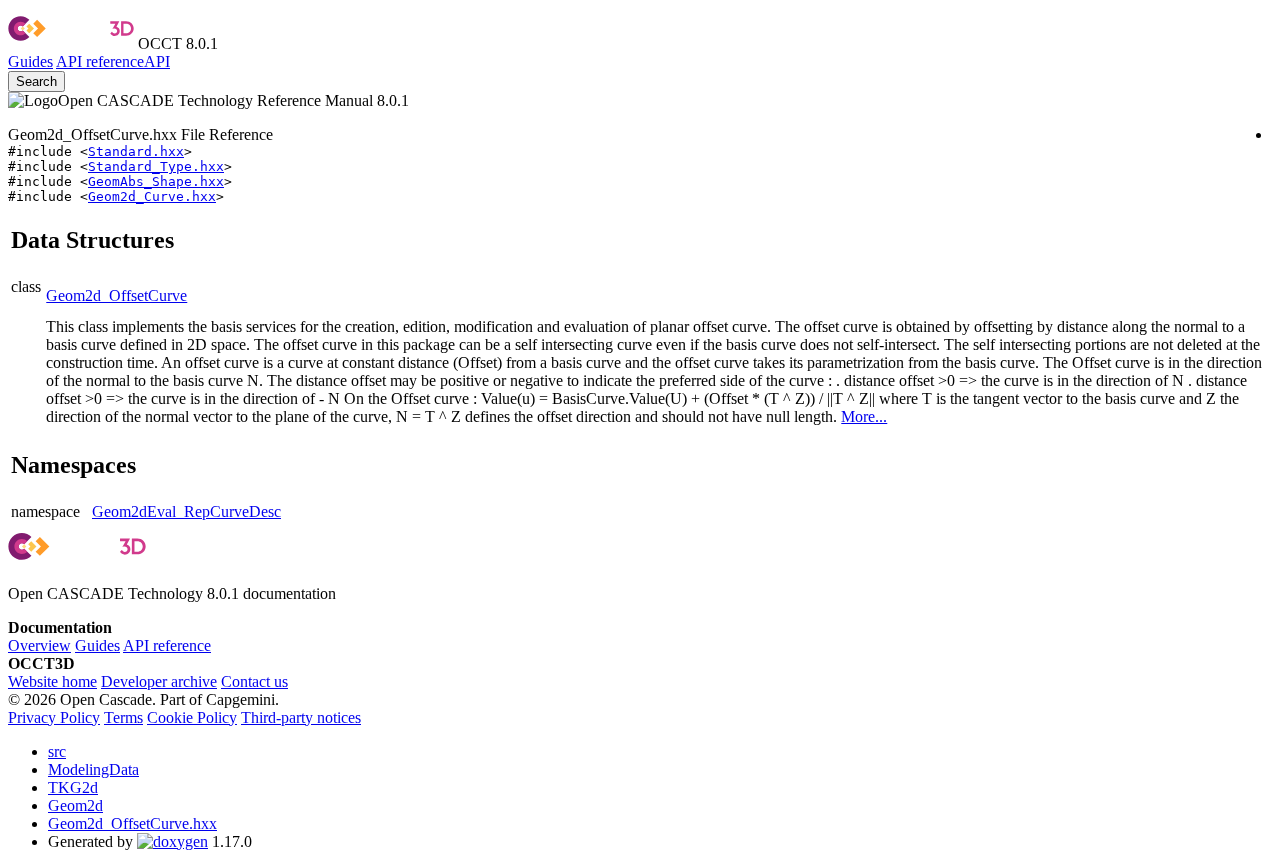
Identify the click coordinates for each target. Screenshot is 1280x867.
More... (864, 416)
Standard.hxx (136, 151)
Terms (123, 717)
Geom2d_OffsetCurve (116, 295)
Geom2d (75, 805)
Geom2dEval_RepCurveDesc (186, 511)
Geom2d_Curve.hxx (152, 196)
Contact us (254, 681)
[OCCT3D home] (71, 43)
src (57, 751)
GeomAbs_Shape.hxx (156, 181)
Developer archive (159, 681)
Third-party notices (301, 717)
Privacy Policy (54, 717)
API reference (167, 645)
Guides (30, 61)
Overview (39, 645)
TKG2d (73, 787)
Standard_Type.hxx (156, 166)
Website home (52, 681)
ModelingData (93, 769)
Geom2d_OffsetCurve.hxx (132, 823)
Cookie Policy (192, 717)
